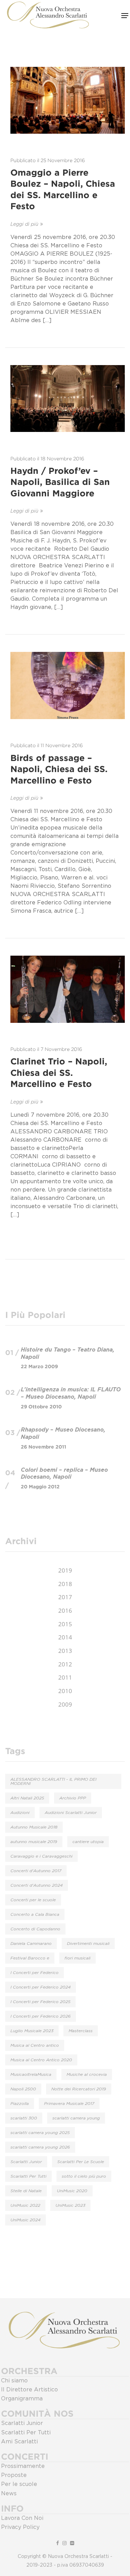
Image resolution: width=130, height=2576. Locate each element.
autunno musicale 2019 (34, 1842)
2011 (65, 1677)
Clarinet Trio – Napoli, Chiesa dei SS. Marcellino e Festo (59, 1073)
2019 (65, 1570)
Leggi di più (24, 224)
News (9, 2494)
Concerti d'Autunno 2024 (37, 1885)
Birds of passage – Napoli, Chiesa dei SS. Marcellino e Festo (59, 769)
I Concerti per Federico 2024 (41, 1987)
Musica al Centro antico (35, 2045)
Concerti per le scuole (33, 1900)
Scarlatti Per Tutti (28, 2176)
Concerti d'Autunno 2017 (36, 1871)
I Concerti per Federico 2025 (40, 2002)
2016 (65, 1610)
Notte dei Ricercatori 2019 (79, 2089)
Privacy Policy (20, 2527)
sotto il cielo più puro (84, 2176)
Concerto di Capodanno (35, 1929)
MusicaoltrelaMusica (31, 2074)
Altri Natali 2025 (27, 1798)
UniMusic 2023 (70, 2205)
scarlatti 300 (24, 2118)
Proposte (14, 2475)
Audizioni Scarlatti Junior (71, 1813)
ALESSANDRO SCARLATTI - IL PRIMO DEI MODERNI (53, 1781)
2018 (65, 1584)
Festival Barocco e (30, 1958)
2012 (65, 1664)
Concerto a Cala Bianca (35, 1914)
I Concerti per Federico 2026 (41, 2016)
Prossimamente (23, 2466)
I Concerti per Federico (34, 1973)
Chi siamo (14, 2381)
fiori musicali (77, 1958)
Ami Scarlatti (19, 2442)
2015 (65, 1624)
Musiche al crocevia (87, 2074)
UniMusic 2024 (25, 2220)
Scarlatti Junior (26, 2162)
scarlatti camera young (76, 2118)
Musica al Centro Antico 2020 (41, 2060)
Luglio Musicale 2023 (32, 2031)
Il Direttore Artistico (29, 2390)
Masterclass (81, 2031)
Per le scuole (19, 2484)
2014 (65, 1637)
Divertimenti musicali (88, 1944)
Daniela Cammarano (31, 1944)
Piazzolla (20, 2104)
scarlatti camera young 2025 (40, 2133)
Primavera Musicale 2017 (69, 2104)
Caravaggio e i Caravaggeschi (41, 1856)
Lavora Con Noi (22, 2518)
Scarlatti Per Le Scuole (81, 2162)
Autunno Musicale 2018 (34, 1827)
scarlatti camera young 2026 (40, 2147)
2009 (65, 1704)
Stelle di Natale (26, 2191)
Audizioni (20, 1813)
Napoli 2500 (23, 2089)
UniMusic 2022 (25, 2205)
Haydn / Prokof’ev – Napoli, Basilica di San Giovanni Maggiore (60, 482)
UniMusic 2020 (72, 2191)
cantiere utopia (88, 1842)
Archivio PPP (73, 1798)
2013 (65, 1651)
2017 (65, 1597)
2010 (65, 1691)
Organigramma (22, 2399)
